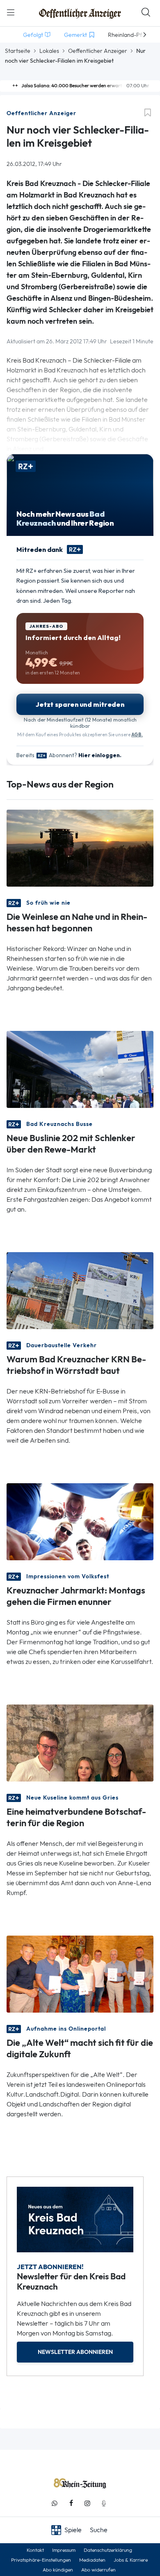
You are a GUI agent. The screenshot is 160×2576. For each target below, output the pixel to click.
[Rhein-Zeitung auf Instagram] (87, 2503)
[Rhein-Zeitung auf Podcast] (104, 2503)
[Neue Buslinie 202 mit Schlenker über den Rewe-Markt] (80, 1069)
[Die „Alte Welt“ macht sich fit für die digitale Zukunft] (80, 1973)
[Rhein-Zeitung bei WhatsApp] (55, 2503)
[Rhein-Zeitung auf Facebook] (71, 2503)
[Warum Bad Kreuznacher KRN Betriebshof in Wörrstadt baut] (80, 1290)
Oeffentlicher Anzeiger (98, 51)
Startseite (18, 51)
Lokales (49, 51)
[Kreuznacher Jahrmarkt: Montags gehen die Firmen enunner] (80, 1521)
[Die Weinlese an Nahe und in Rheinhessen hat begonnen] (80, 848)
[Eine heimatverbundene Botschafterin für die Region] (80, 1742)
